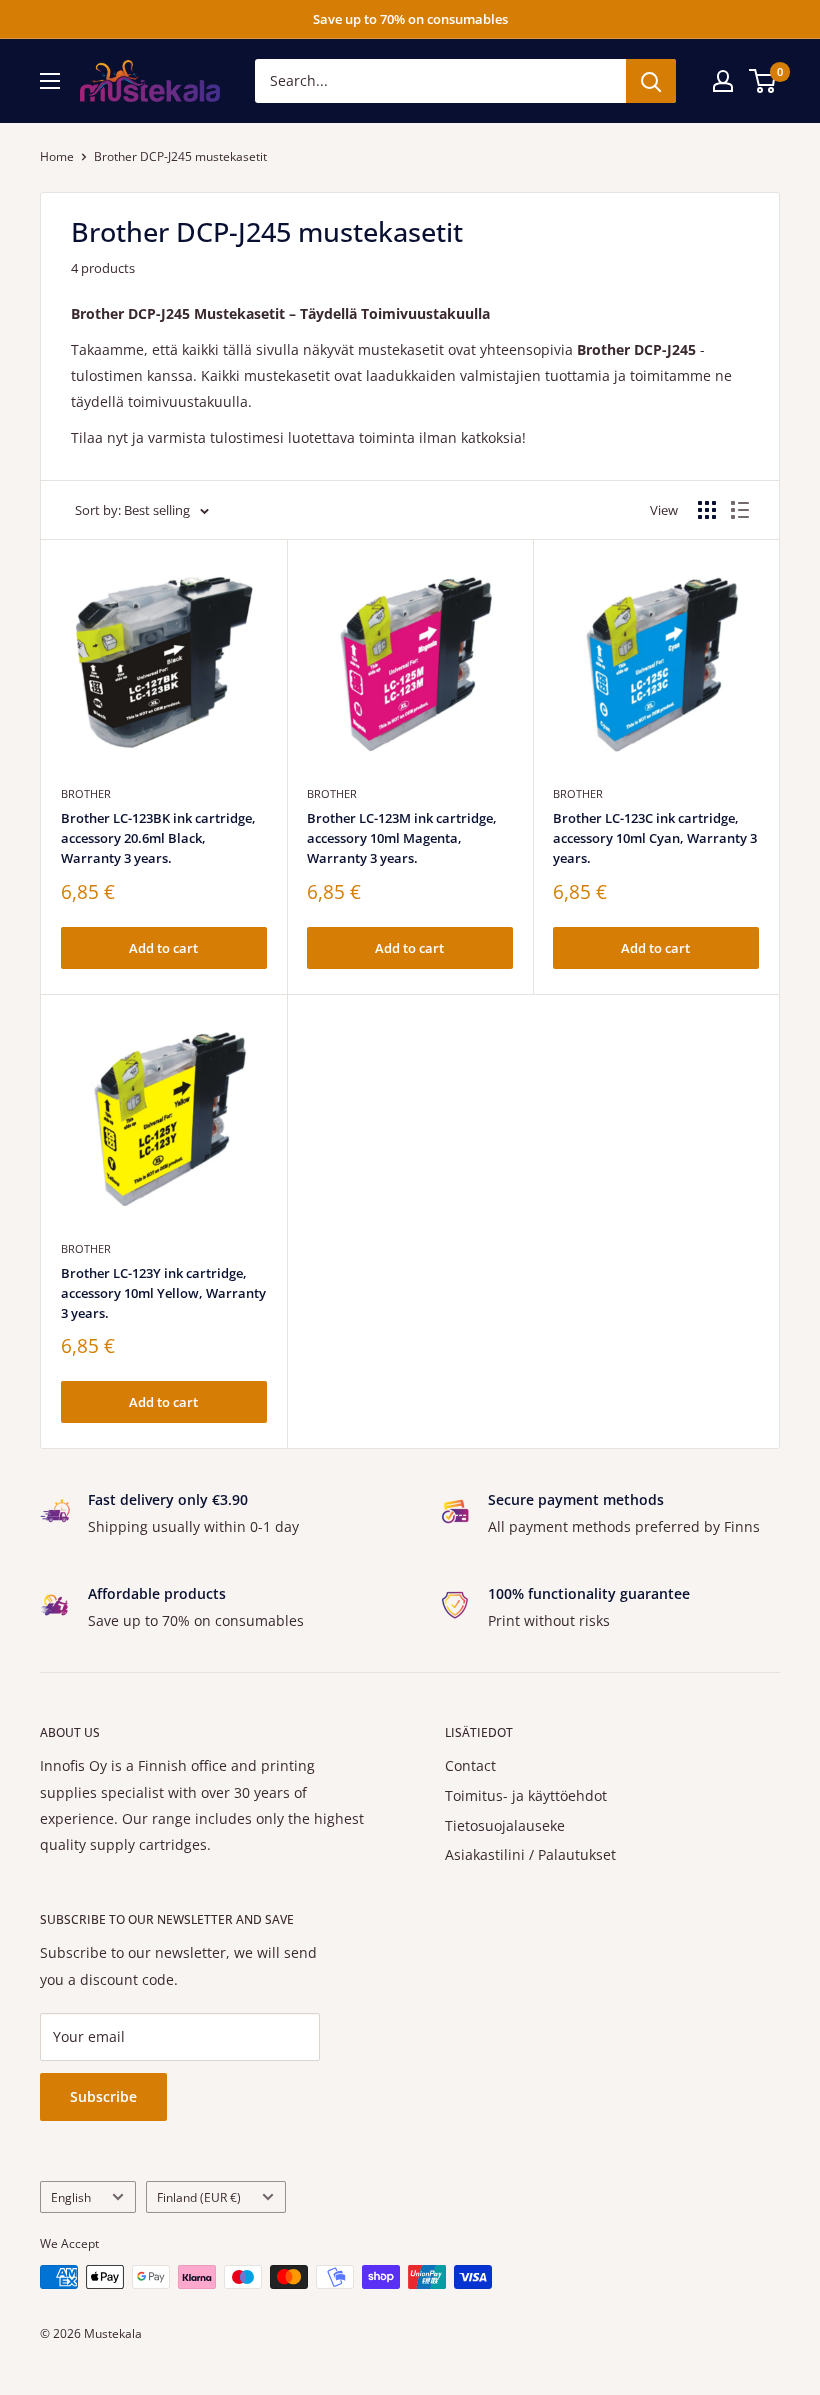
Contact (470, 1765)
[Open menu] (50, 81)
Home (57, 156)
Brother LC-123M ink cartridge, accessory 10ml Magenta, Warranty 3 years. (402, 838)
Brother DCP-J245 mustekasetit (180, 156)
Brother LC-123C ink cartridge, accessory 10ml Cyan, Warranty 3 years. (655, 838)
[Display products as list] (740, 510)
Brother (86, 793)
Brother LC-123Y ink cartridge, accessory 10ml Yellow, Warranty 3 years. (163, 1293)
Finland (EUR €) (199, 2197)
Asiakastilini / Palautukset (530, 1854)
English (71, 2197)
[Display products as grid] (707, 510)
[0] (763, 81)
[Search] (651, 81)
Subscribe (103, 2096)
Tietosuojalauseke (505, 1825)
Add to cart (163, 948)
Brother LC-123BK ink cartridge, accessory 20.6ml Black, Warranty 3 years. (158, 838)
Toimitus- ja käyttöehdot (526, 1795)
